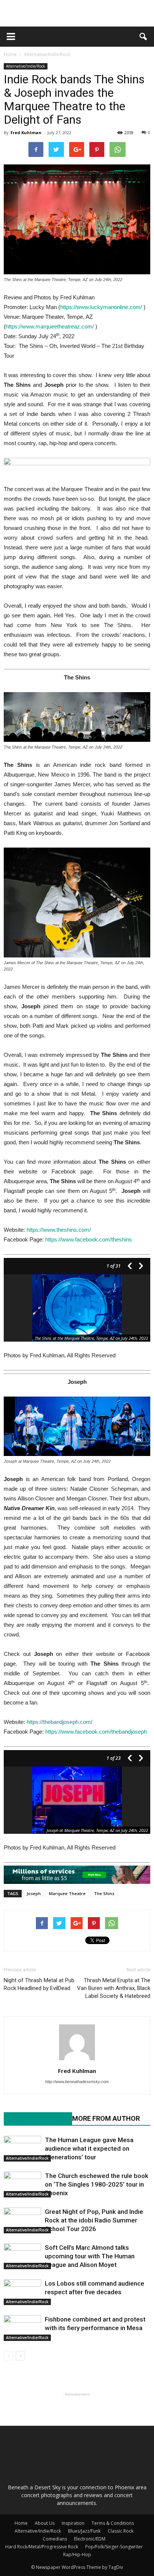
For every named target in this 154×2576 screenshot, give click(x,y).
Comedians (55, 2539)
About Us (45, 2523)
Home (10, 54)
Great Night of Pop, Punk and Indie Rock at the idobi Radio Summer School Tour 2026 (94, 2220)
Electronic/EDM (90, 2539)
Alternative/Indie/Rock (26, 66)
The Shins (104, 1893)
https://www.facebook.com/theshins (89, 1239)
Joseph (34, 1893)
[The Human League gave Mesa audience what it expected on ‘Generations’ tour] (22, 2149)
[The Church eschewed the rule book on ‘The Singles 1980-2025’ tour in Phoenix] (22, 2185)
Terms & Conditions (113, 2523)
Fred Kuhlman (26, 132)
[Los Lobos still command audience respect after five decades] (22, 2292)
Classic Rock (121, 2531)
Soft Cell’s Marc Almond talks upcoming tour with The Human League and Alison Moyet (90, 2256)
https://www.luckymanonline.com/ (101, 307)
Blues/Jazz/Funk (84, 2531)
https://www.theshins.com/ (59, 1230)
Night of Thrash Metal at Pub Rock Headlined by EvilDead (39, 1984)
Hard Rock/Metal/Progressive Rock (42, 2547)
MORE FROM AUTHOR (106, 2118)
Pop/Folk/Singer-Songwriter (114, 2547)
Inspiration (73, 2523)
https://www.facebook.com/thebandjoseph (96, 1732)
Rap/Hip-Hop (77, 2555)
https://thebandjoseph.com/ (59, 1722)
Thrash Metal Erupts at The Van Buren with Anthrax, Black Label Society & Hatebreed (114, 1988)
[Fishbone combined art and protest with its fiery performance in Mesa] (22, 2328)
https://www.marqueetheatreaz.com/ (50, 326)
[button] (144, 37)
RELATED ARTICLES (34, 2118)
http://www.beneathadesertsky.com (77, 2082)
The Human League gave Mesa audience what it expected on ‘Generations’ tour (89, 2148)
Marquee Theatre (67, 1893)
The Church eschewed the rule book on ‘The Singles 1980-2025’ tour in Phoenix (97, 2184)
